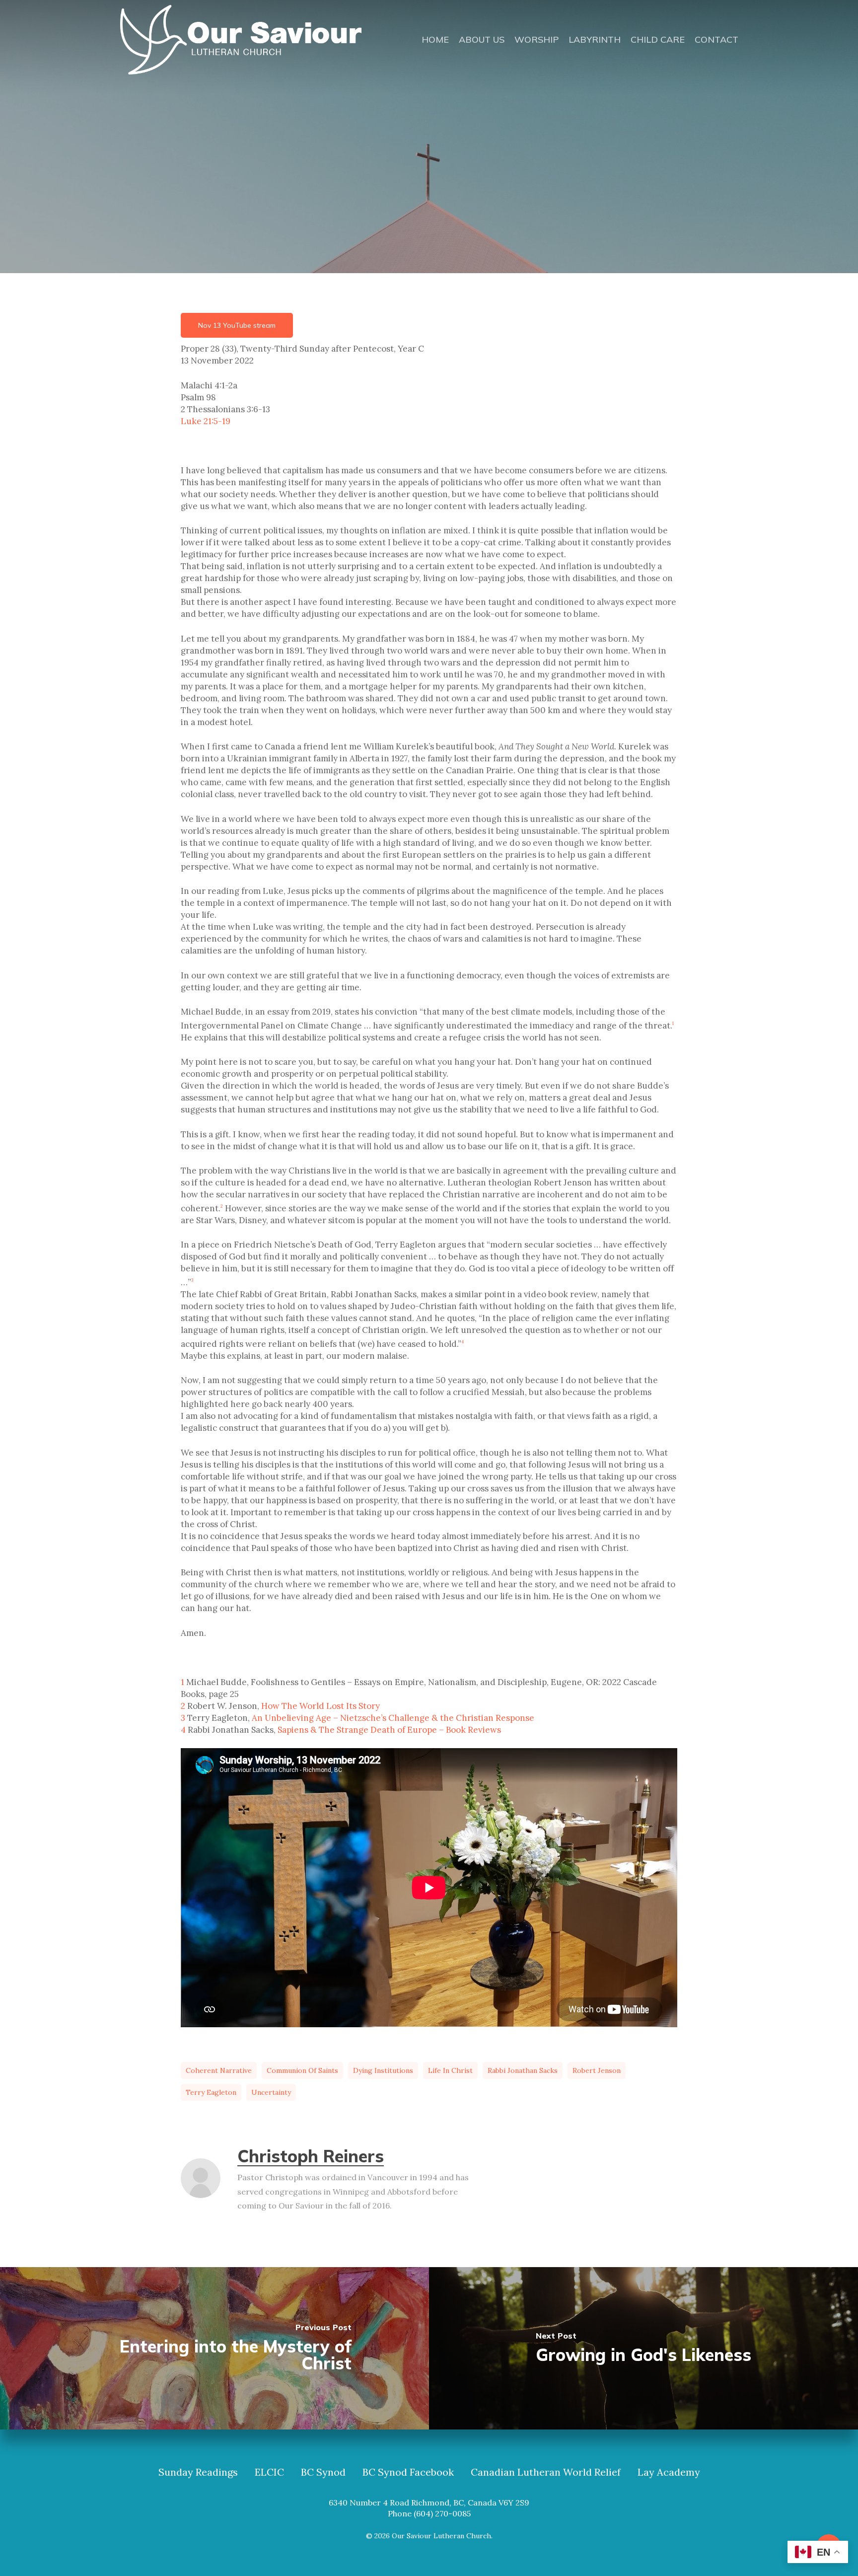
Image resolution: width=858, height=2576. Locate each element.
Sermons (471, 195)
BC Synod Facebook (408, 2472)
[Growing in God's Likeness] (643, 2348)
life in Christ (450, 2070)
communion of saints (302, 2070)
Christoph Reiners (311, 2156)
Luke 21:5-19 (206, 421)
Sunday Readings (198, 2472)
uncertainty (271, 2092)
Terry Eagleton (211, 2092)
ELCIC (269, 2472)
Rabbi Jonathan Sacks (523, 2070)
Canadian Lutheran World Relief (546, 2472)
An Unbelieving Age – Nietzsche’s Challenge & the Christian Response (393, 1718)
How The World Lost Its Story (321, 1706)
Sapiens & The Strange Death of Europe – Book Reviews (389, 1730)
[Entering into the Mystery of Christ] (214, 2348)
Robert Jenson (597, 2070)
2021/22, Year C (402, 195)
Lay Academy (669, 2472)
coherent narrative (219, 2070)
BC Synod (323, 2472)
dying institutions (383, 2070)
